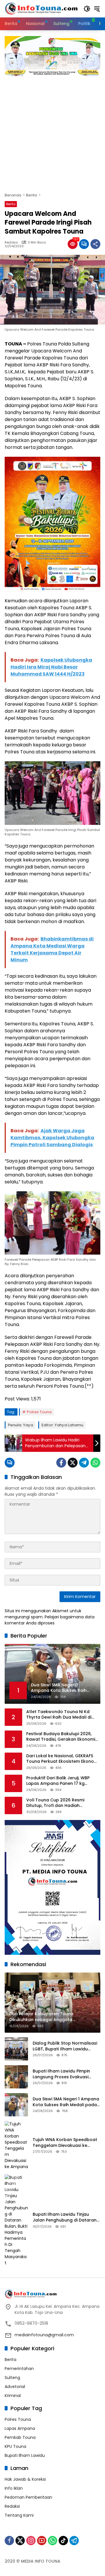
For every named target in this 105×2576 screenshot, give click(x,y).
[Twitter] (73, 1463)
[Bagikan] (95, 244)
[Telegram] (84, 1463)
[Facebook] (61, 1463)
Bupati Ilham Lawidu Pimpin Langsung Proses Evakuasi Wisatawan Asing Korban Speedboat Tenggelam (61, 2074)
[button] (87, 9)
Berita (11, 204)
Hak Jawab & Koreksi (25, 2479)
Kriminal (13, 2396)
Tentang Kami (19, 2515)
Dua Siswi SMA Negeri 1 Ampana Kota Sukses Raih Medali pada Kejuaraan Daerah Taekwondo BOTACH (66, 2102)
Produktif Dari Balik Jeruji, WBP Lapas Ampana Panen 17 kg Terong (58, 1781)
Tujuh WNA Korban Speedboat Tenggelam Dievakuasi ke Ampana (65, 2143)
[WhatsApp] (95, 1463)
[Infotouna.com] (41, 8)
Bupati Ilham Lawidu (25, 2455)
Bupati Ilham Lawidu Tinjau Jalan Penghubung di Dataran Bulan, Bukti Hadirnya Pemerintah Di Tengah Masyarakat (65, 2217)
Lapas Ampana (20, 2428)
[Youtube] (42, 2541)
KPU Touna (15, 2446)
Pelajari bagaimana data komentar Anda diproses (50, 1620)
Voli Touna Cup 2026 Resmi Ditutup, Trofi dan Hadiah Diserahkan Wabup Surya (55, 1803)
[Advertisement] (52, 131)
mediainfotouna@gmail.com (44, 2335)
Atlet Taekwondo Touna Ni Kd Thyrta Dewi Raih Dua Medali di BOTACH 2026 (59, 1715)
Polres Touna (39, 1412)
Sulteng (12, 2378)
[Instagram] (31, 2541)
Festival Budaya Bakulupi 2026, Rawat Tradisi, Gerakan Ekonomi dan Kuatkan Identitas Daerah (61, 1737)
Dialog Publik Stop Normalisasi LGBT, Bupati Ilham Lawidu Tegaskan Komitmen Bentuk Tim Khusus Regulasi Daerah (65, 2046)
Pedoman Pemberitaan (28, 2497)
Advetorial (15, 2387)
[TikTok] (63, 2541)
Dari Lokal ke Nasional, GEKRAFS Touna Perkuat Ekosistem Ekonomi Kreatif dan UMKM (63, 1759)
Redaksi (11, 242)
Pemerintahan (19, 2369)
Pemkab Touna (20, 2437)
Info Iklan (14, 2488)
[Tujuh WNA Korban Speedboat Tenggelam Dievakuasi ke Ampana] (16, 2145)
